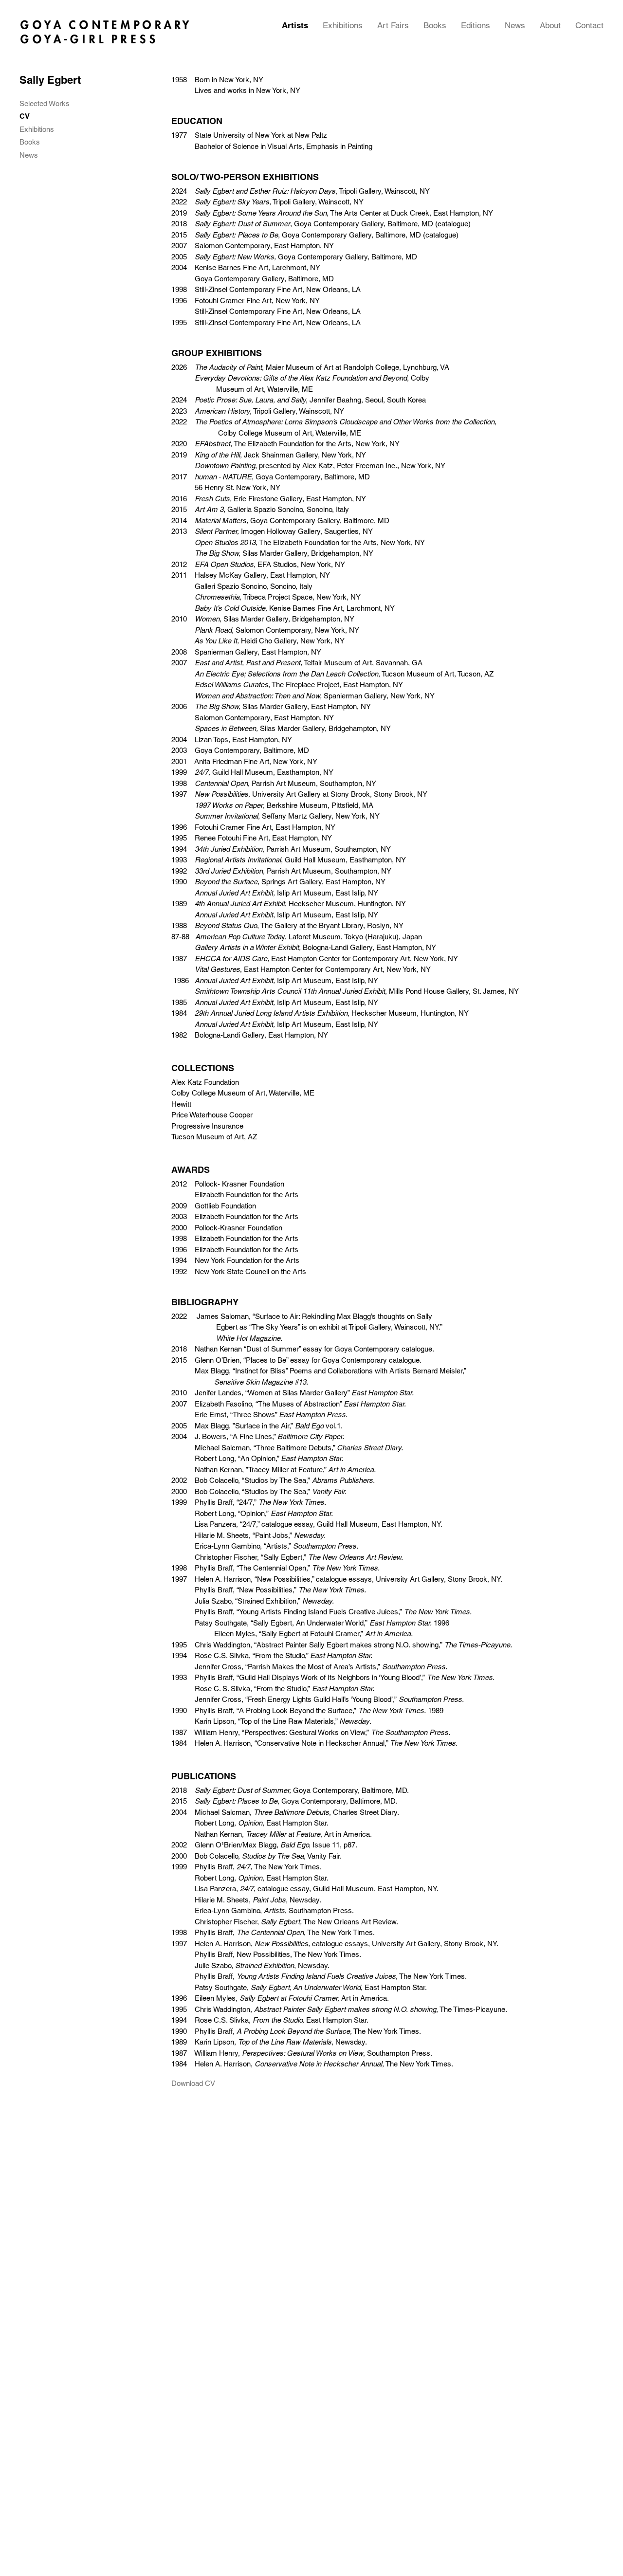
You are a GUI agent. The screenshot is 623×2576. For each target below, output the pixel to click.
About (550, 25)
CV (25, 116)
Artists (295, 25)
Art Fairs (393, 25)
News (515, 25)
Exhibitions (343, 25)
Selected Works (45, 104)
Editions (476, 25)
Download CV (193, 2083)
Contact (589, 25)
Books (435, 25)
